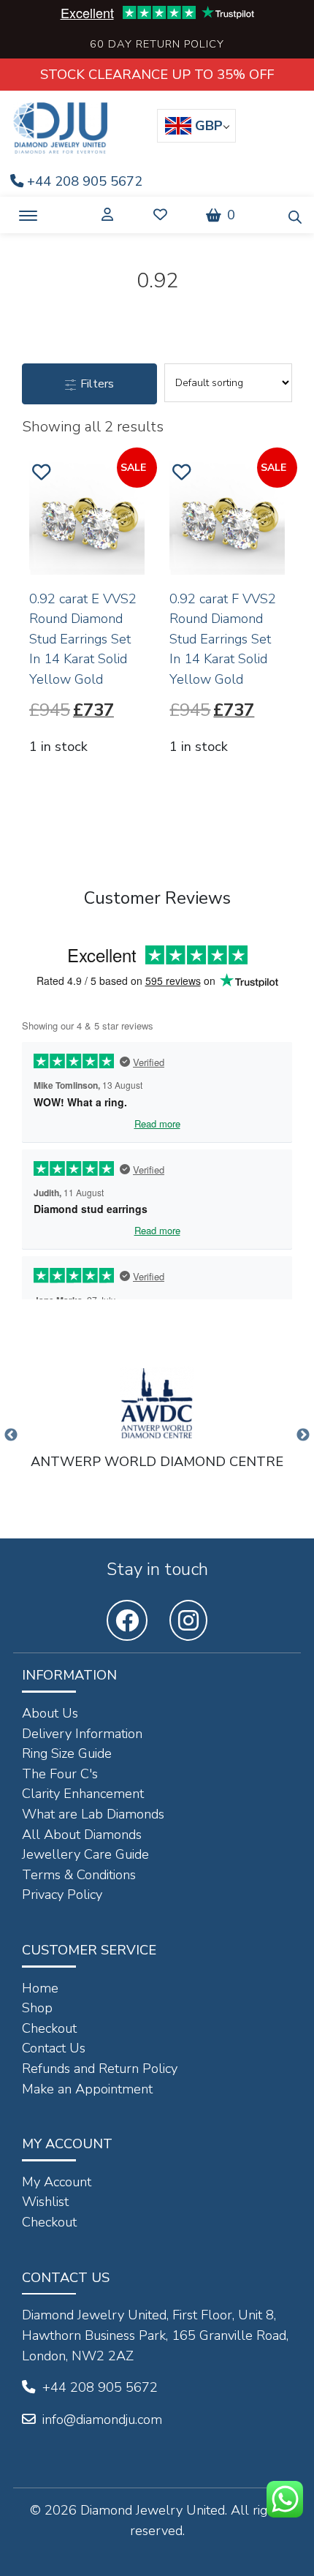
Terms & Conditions (79, 1874)
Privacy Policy (62, 1894)
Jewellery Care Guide (85, 1854)
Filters (96, 384)
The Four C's (60, 1774)
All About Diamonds (82, 1834)
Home (40, 1988)
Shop (37, 2007)
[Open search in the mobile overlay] (295, 215)
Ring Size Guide (67, 1753)
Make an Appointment (87, 2089)
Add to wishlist (42, 474)
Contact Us (54, 2048)
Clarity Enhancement (83, 1793)
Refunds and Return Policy (100, 2068)
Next (303, 1435)
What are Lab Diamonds (93, 1814)
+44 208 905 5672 (85, 181)
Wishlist (45, 2201)
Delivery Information (82, 1733)
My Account (57, 2182)
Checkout (49, 2028)
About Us (50, 1713)
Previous (11, 1435)
